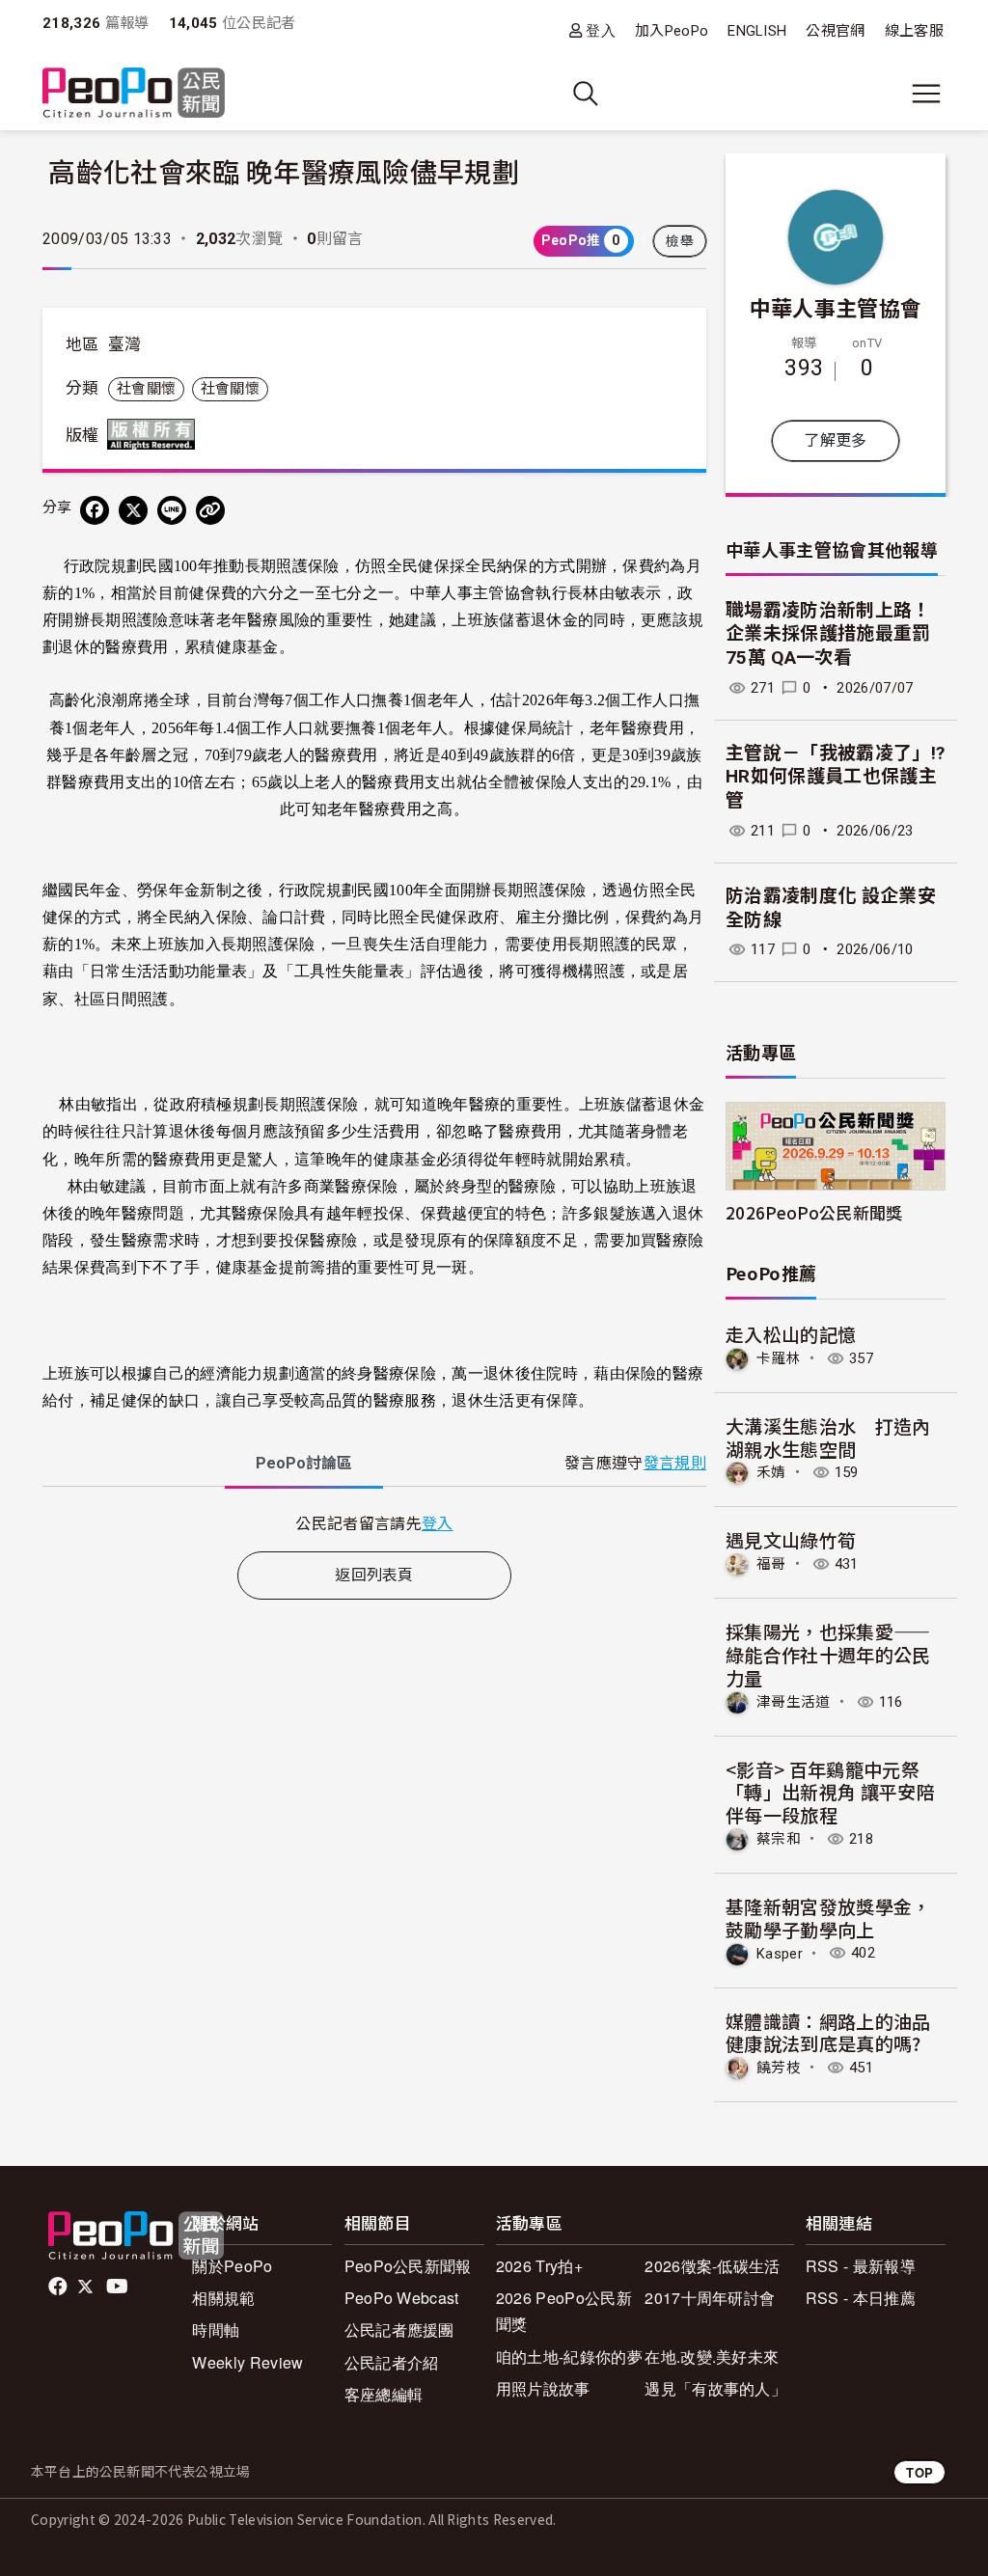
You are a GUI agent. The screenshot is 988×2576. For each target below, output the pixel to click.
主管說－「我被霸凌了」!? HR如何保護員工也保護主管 (835, 777)
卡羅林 (779, 1358)
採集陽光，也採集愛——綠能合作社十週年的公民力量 (828, 1654)
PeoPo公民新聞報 (408, 2266)
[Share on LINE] (172, 510)
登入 (601, 30)
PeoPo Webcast (402, 2298)
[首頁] (134, 94)
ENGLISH (757, 31)
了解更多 (835, 440)
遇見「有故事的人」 (715, 2388)
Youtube (119, 2287)
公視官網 (835, 31)
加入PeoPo (672, 31)
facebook (59, 2287)
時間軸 (216, 2329)
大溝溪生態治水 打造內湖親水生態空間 (828, 1437)
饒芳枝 (779, 2068)
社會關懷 (146, 389)
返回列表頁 (374, 1575)
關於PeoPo (232, 2266)
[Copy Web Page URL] (210, 510)
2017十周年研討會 (710, 2298)
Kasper (780, 1953)
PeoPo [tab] (304, 1463)
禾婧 (771, 1472)
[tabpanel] (374, 1523)
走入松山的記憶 (791, 1334)
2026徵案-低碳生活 (713, 2266)
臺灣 (125, 344)
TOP (919, 2472)
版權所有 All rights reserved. (155, 434)
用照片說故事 (543, 2388)
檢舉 (680, 241)
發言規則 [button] (675, 1463)
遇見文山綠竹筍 (791, 1539)
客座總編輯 (384, 2394)
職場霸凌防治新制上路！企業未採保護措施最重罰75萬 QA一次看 (828, 634)
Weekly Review (247, 2362)
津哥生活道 (794, 1702)
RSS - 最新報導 (861, 2266)
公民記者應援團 (399, 2329)
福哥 (771, 1564)
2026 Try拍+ (539, 2266)
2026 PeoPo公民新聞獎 (564, 2311)
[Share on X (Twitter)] (133, 510)
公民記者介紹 (392, 2362)
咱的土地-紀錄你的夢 (569, 2357)
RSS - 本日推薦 (861, 2298)
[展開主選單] (926, 94)
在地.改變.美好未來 (712, 2357)
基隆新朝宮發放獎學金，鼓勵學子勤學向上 (828, 1918)
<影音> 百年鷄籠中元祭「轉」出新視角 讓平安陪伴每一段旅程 (830, 1792)
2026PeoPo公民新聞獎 (814, 1212)
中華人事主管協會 (836, 307)
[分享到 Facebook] (95, 510)
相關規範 (223, 2298)
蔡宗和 (779, 1839)
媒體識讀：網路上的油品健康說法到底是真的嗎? (828, 2032)
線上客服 (914, 31)
